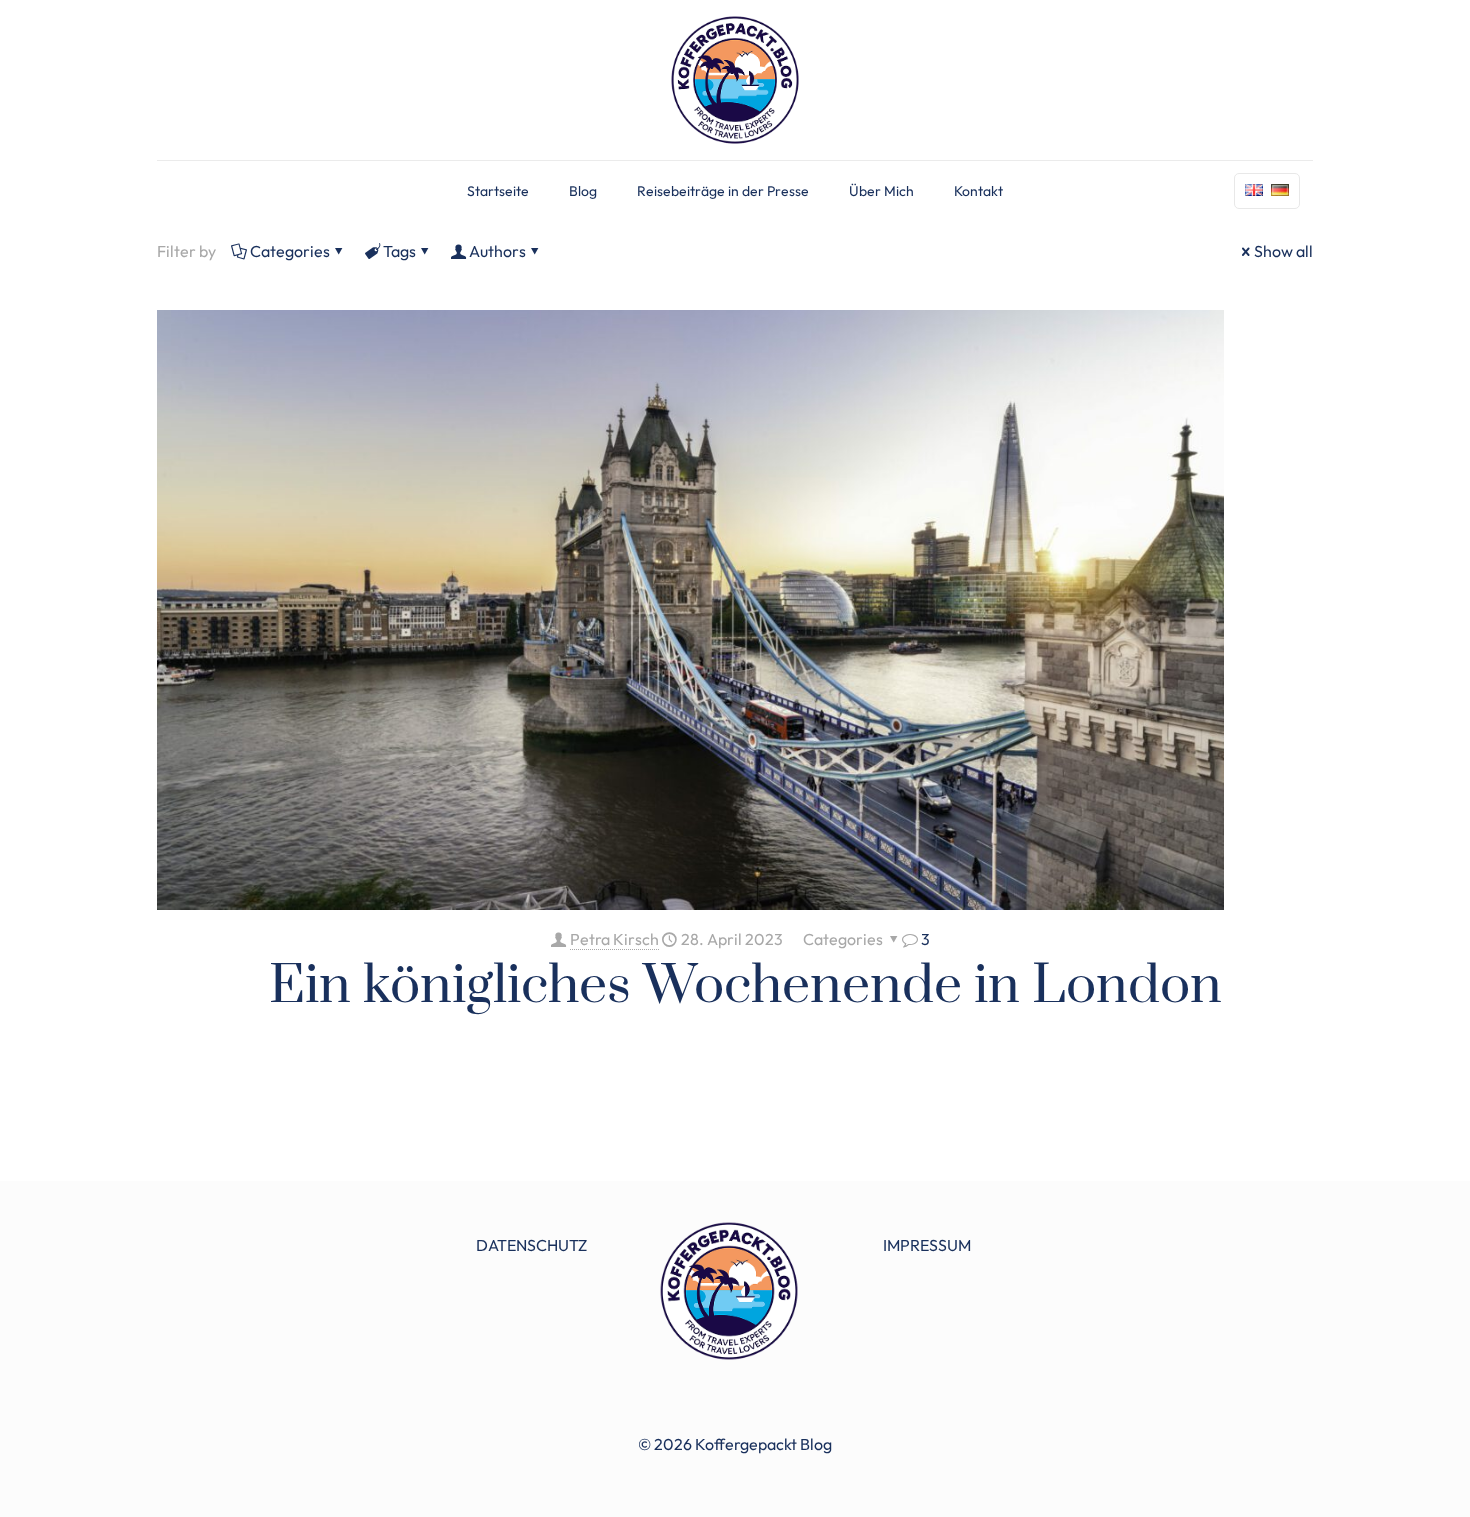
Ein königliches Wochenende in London (745, 986)
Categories (290, 251)
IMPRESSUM (927, 1245)
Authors (497, 251)
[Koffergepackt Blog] (735, 80)
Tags (399, 251)
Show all (1283, 251)
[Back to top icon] (1374, 1476)
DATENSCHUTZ (531, 1245)
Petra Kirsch (614, 939)
